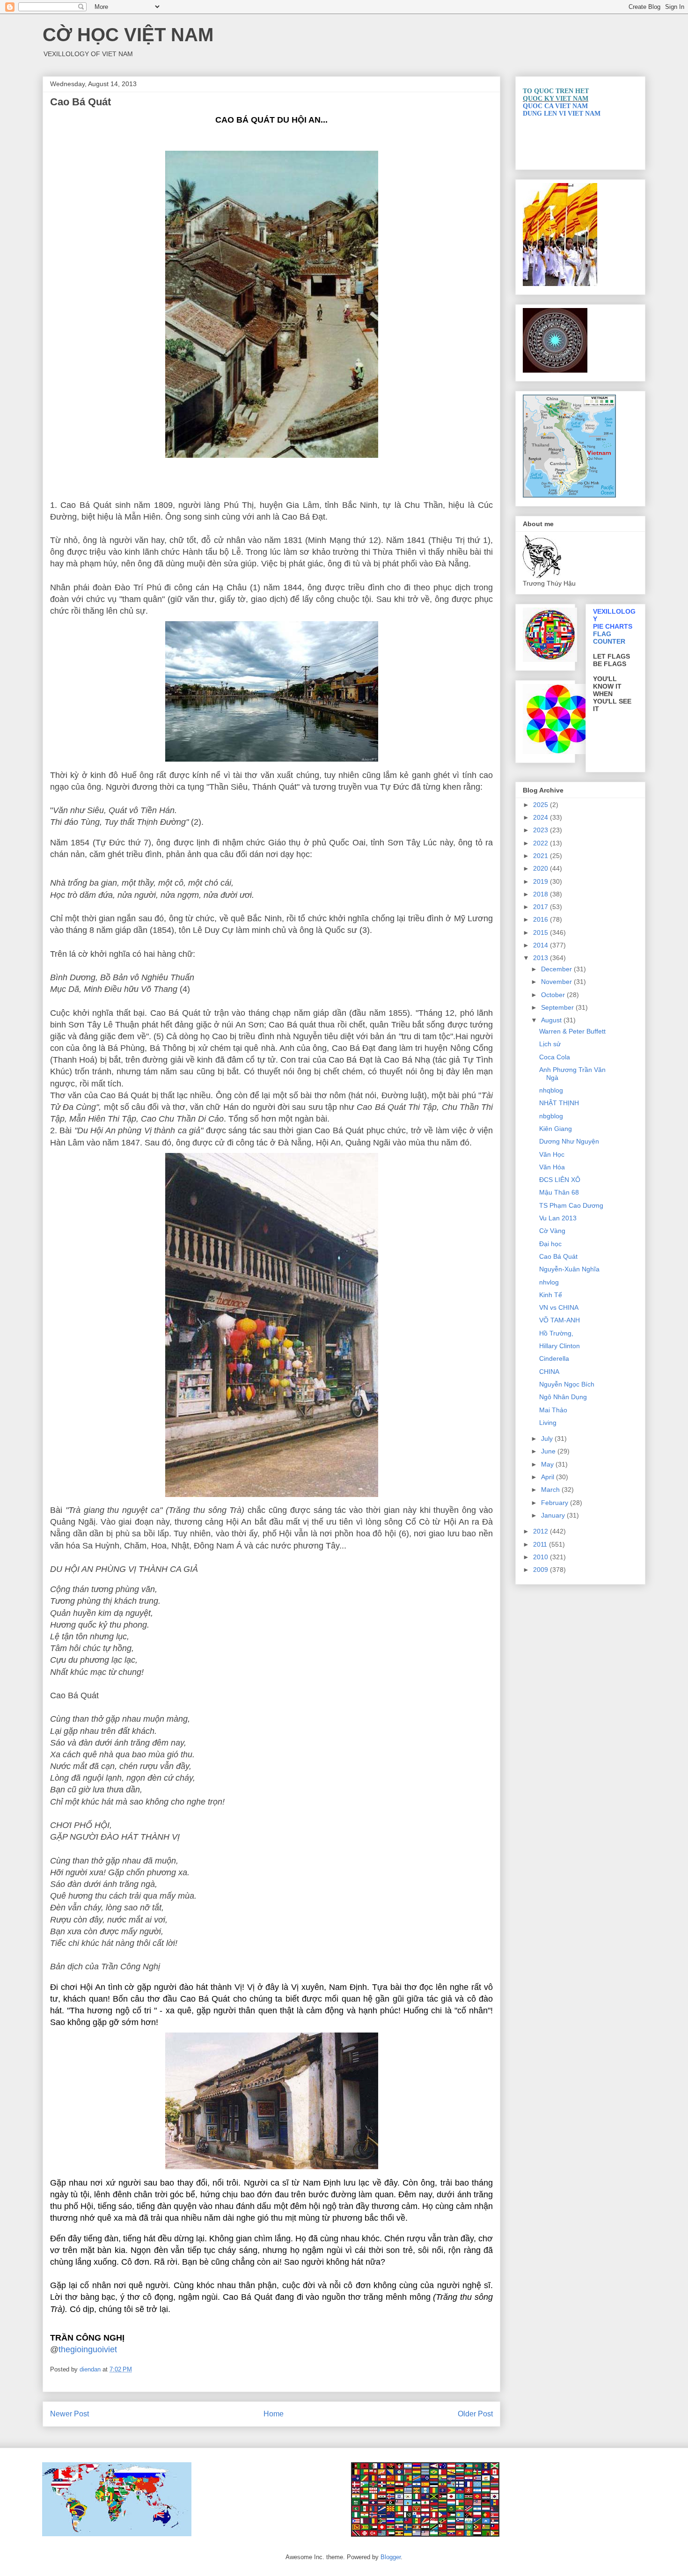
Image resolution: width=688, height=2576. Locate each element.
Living (548, 1423)
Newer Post (70, 2414)
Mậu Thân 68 (559, 1192)
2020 (542, 868)
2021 (542, 856)
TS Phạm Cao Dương (571, 1205)
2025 (542, 805)
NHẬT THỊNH (559, 1103)
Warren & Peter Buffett (572, 1031)
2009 (542, 1570)
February (556, 1503)
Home (274, 2414)
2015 (542, 932)
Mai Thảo (553, 1410)
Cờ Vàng (552, 1231)
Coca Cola (555, 1057)
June (549, 1451)
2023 (542, 830)
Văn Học (552, 1154)
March (551, 1490)
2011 (541, 1544)
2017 (542, 907)
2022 (542, 843)
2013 (542, 958)
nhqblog (551, 1090)
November (557, 982)
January (554, 1515)
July (548, 1438)
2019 (542, 881)
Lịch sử (550, 1044)
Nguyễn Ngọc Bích (567, 1384)
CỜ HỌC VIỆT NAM (128, 35)
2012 (542, 1531)
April (549, 1477)
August (552, 1020)
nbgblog (551, 1116)
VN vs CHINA (559, 1307)
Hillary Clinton (560, 1346)
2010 (542, 1557)
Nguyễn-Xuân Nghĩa (569, 1269)
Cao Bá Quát (558, 1256)
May (548, 1464)
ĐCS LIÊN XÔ (560, 1180)
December (557, 969)
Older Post (475, 2414)
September (558, 1007)
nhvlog (549, 1282)
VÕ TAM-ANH (560, 1320)
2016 (542, 919)
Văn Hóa (552, 1167)
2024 (542, 817)
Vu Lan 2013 (558, 1218)
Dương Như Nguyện (569, 1141)
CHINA (549, 1372)
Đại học (550, 1244)
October (554, 995)
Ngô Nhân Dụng (563, 1397)
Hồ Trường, (556, 1333)
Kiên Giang (556, 1129)
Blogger (391, 2557)
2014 (542, 945)
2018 (542, 894)
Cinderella (554, 1358)
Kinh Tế (551, 1295)
